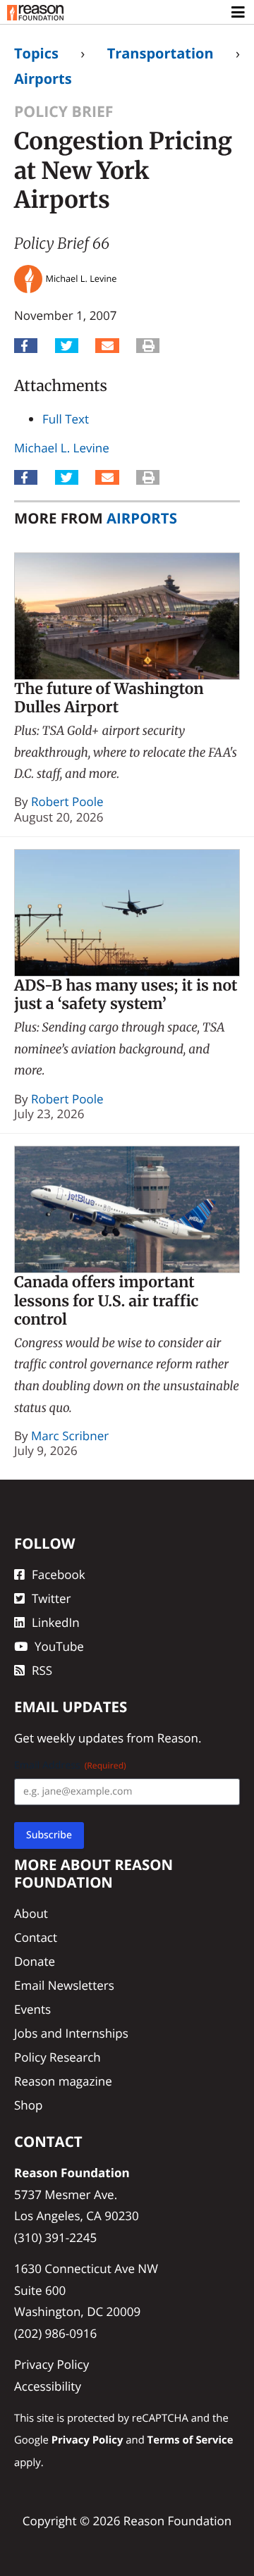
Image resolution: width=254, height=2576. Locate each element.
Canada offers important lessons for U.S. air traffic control (106, 1301)
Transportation (161, 53)
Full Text (66, 419)
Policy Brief (64, 112)
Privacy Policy (52, 2364)
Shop (28, 2105)
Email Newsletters (64, 1985)
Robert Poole (67, 801)
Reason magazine (63, 2081)
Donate (35, 1961)
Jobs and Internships (71, 2033)
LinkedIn (56, 1622)
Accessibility (48, 2386)
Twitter (51, 1598)
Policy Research (58, 2057)
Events (32, 2009)
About (31, 1913)
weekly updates (80, 1738)
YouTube (59, 1646)
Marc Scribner (70, 1436)
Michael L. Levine (62, 448)
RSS (42, 1670)
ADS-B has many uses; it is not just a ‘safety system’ (126, 995)
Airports (43, 79)
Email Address (70, 1765)
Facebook (59, 1574)
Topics (36, 53)
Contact (36, 1937)
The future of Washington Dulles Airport (109, 698)
